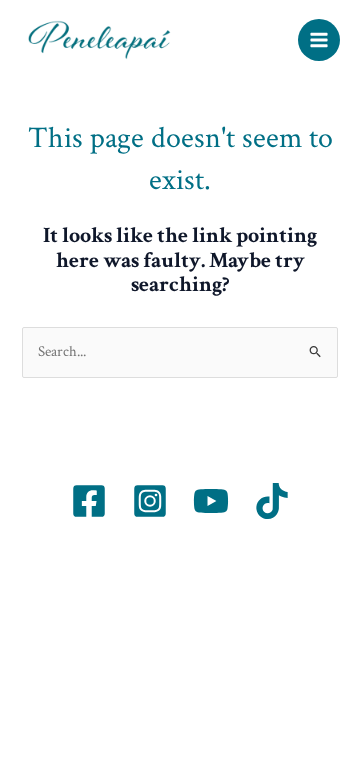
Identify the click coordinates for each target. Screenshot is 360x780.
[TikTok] (272, 501)
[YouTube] (211, 501)
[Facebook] (89, 501)
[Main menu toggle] (319, 40)
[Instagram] (150, 501)
